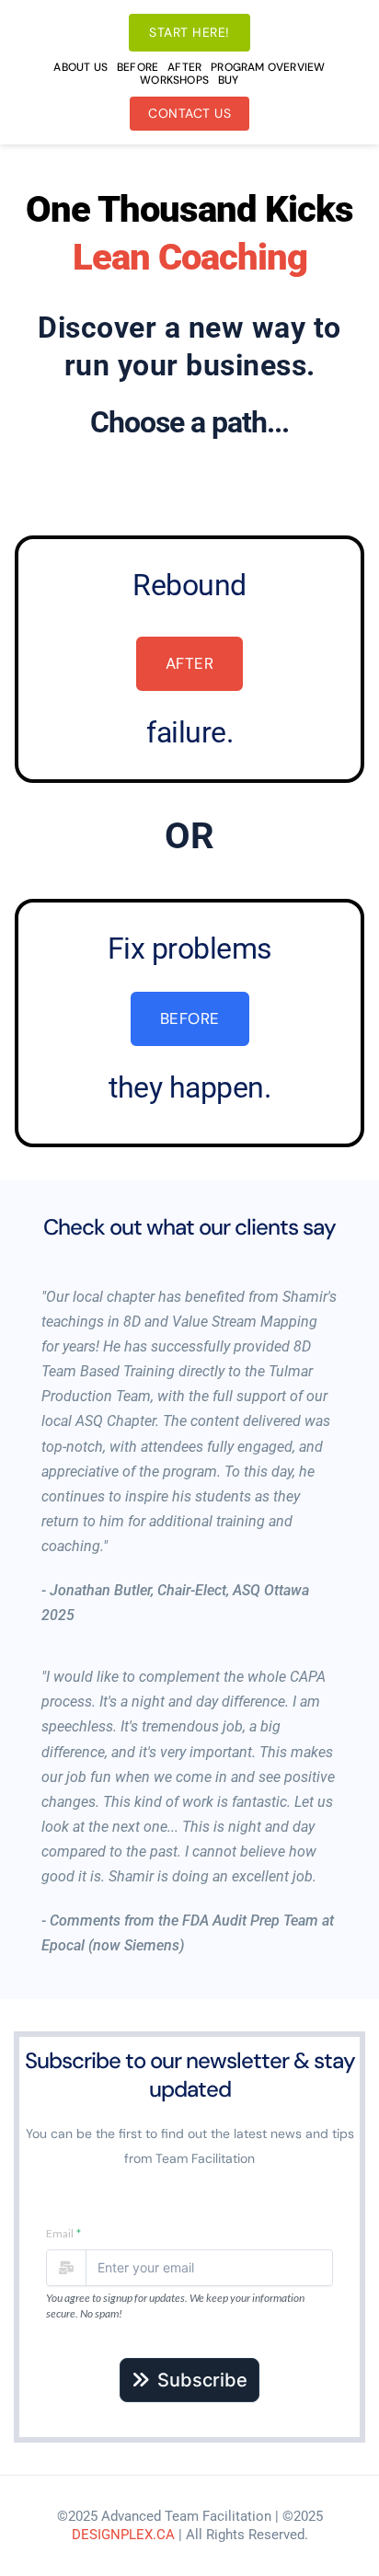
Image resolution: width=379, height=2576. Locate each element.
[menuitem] (80, 67)
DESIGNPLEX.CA (123, 2535)
